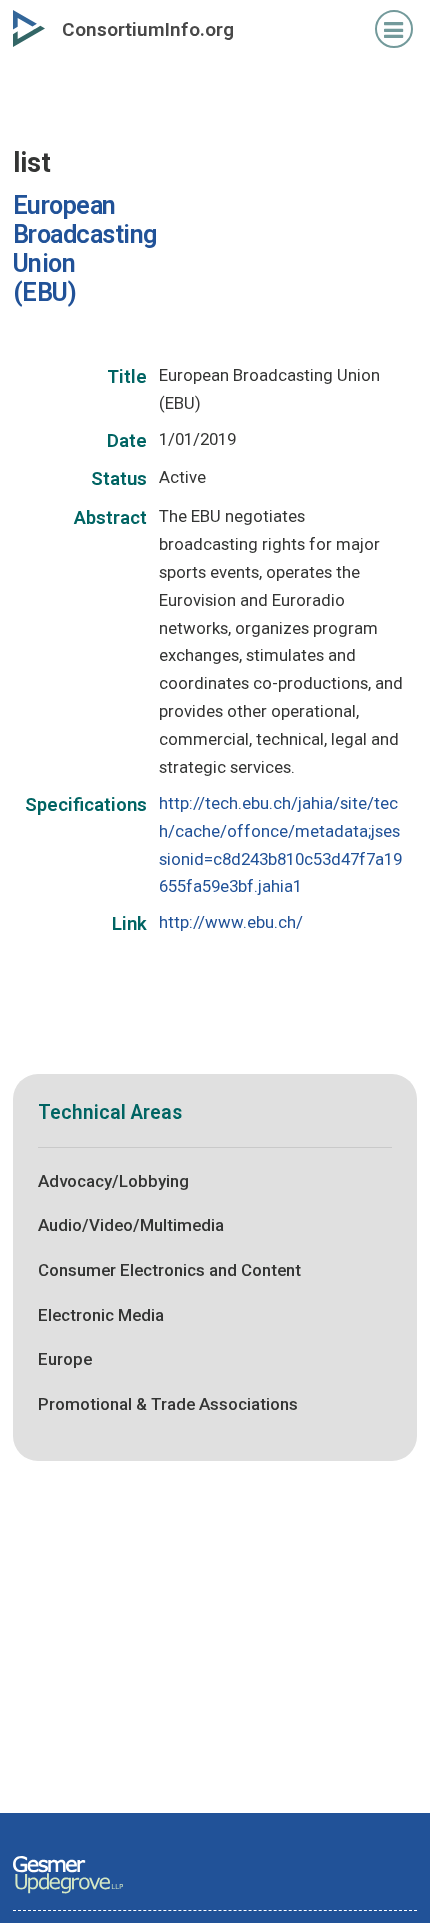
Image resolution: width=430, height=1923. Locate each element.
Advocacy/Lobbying (113, 1181)
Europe (65, 1359)
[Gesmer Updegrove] (68, 1895)
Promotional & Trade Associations (168, 1404)
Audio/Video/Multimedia (131, 1225)
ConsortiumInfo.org (148, 29)
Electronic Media (101, 1315)
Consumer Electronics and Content (169, 1270)
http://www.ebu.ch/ (231, 922)
